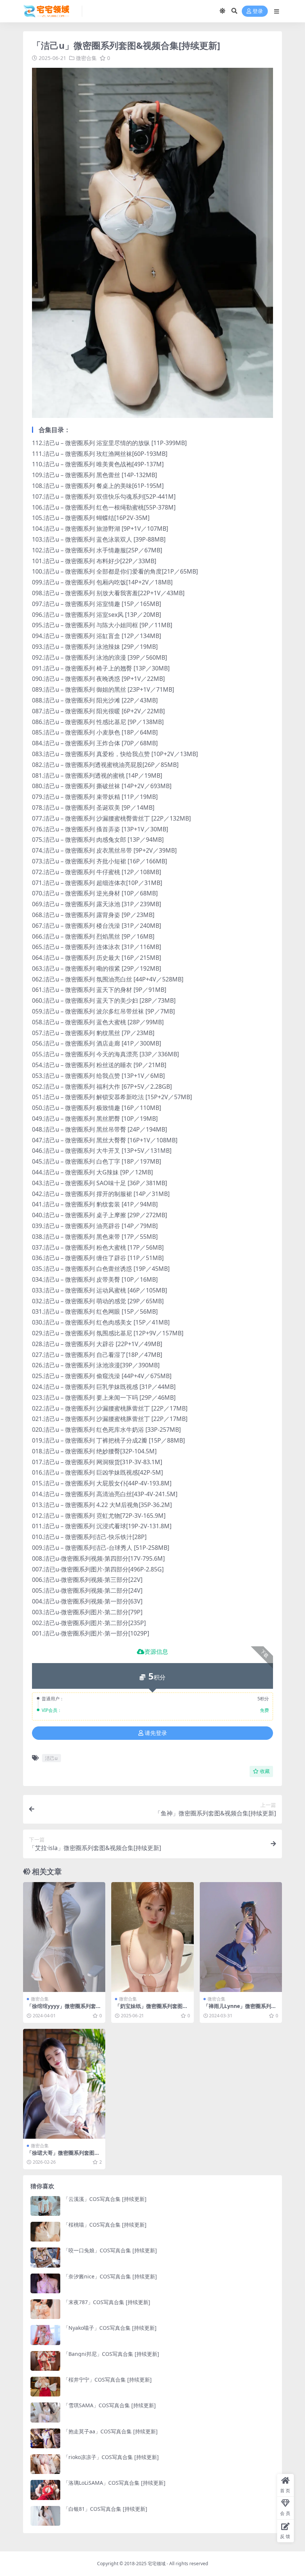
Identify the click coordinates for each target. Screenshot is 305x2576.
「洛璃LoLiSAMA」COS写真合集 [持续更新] (114, 2483)
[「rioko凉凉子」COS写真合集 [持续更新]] (45, 2464)
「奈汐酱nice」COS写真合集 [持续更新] (110, 2276)
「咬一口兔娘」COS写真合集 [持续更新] (110, 2250)
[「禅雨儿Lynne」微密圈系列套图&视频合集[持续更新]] (241, 1937)
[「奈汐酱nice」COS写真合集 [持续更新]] (45, 2283)
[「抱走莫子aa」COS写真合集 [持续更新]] (45, 2438)
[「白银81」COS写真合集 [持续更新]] (45, 2516)
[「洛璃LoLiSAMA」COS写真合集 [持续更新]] (45, 2490)
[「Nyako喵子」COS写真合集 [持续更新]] (45, 2335)
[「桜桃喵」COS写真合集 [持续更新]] (45, 2232)
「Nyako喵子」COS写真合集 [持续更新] (110, 2328)
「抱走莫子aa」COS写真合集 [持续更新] (110, 2431)
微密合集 (86, 58)
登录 (258, 11)
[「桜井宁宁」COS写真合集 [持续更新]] (45, 2387)
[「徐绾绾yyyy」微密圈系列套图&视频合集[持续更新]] (64, 1937)
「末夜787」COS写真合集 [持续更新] (107, 2302)
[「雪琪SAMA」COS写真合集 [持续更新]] (45, 2412)
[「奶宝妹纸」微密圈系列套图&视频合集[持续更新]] (152, 1937)
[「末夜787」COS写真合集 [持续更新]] (45, 2309)
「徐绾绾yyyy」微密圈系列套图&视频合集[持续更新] (64, 2009)
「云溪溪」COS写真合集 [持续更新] (105, 2199)
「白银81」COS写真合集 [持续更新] (105, 2509)
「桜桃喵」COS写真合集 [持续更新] (105, 2225)
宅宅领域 (157, 2564)
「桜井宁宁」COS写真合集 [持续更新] (107, 2380)
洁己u (51, 1758)
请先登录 (156, 1733)
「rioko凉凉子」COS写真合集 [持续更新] (111, 2457)
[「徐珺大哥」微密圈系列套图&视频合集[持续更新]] (64, 2084)
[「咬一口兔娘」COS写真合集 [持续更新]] (45, 2257)
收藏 (265, 1771)
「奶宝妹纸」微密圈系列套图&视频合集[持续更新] (151, 2009)
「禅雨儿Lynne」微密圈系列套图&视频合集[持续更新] (240, 2009)
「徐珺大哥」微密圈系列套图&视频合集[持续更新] (63, 2156)
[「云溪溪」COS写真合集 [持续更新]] (45, 2206)
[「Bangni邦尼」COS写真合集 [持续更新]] (45, 2361)
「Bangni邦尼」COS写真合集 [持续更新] (111, 2354)
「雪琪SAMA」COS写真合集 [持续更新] (110, 2405)
